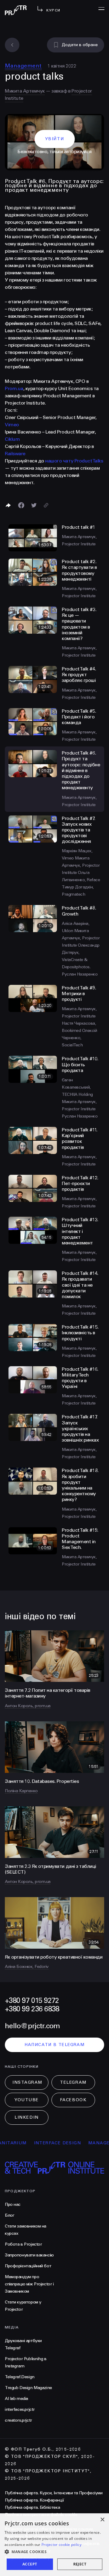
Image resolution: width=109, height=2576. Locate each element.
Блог (10, 2215)
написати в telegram (55, 2045)
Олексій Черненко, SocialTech (79, 1038)
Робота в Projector (23, 2244)
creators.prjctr (18, 2420)
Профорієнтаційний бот (28, 2266)
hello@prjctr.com (32, 2026)
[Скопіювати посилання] (46, 505)
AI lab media (17, 2399)
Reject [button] (80, 2564)
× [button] (102, 2520)
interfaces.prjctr (20, 2409)
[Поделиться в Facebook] (21, 505)
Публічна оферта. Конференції (35, 2500)
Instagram (27, 2082)
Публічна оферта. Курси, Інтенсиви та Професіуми (54, 2493)
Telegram (73, 2082)
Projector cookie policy (61, 2544)
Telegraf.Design (20, 2377)
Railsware (15, 454)
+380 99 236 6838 (32, 2009)
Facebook (73, 2100)
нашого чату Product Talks (74, 461)
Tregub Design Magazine (28, 2388)
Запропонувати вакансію (29, 2255)
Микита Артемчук (25, 91)
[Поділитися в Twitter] (34, 505)
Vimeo (12, 425)
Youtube (27, 2100)
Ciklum (12, 439)
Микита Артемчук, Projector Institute (81, 865)
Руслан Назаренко (80, 974)
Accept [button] (30, 2564)
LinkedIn (26, 2117)
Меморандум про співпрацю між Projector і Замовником (29, 2284)
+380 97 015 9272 (32, 2001)
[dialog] (54, 2545)
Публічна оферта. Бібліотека (32, 2507)
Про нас (13, 2204)
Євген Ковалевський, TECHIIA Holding (77, 1087)
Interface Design (42, 2143)
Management (23, 66)
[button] (54, 2552)
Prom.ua (14, 388)
